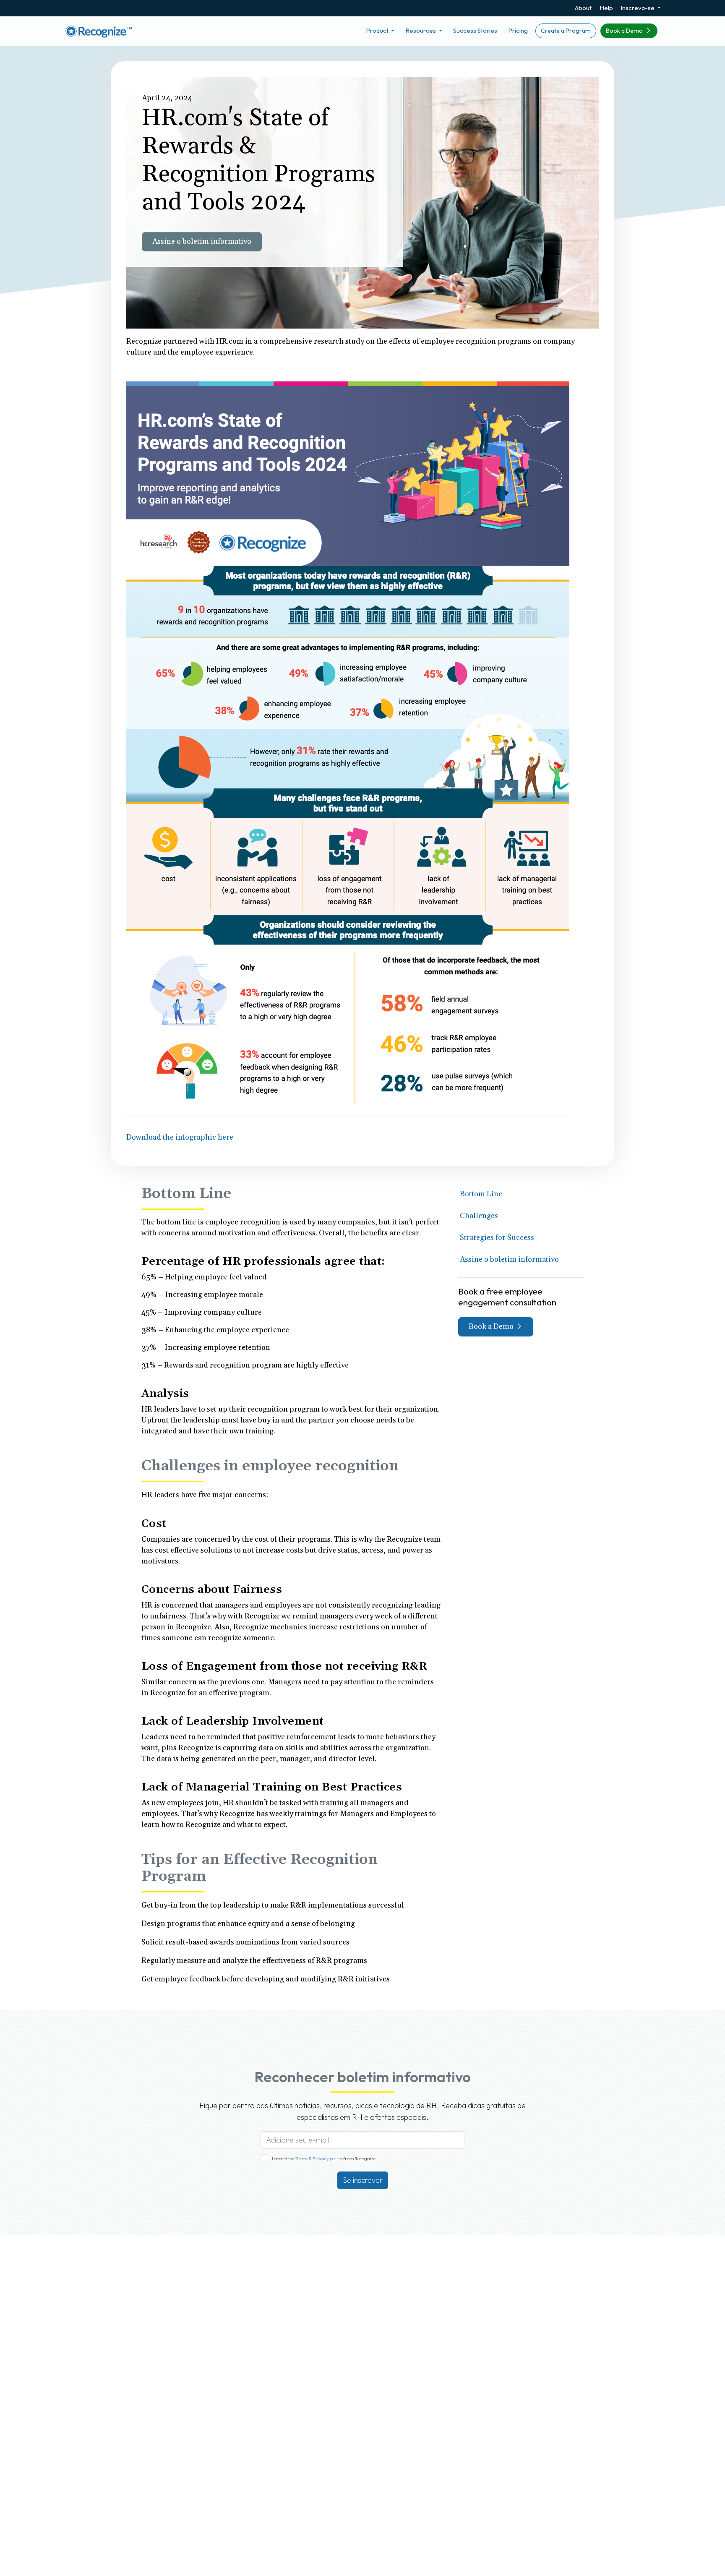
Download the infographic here (180, 1137)
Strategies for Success (497, 1238)
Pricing (518, 30)
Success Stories (475, 30)
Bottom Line (481, 1194)
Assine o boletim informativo (202, 241)
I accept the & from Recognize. (324, 2158)
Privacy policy (327, 2158)
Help (606, 8)
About (583, 8)
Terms (302, 2158)
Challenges (479, 1216)
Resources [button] (421, 30)
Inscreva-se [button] (638, 8)
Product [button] (378, 30)
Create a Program (566, 31)
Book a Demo (625, 31)
